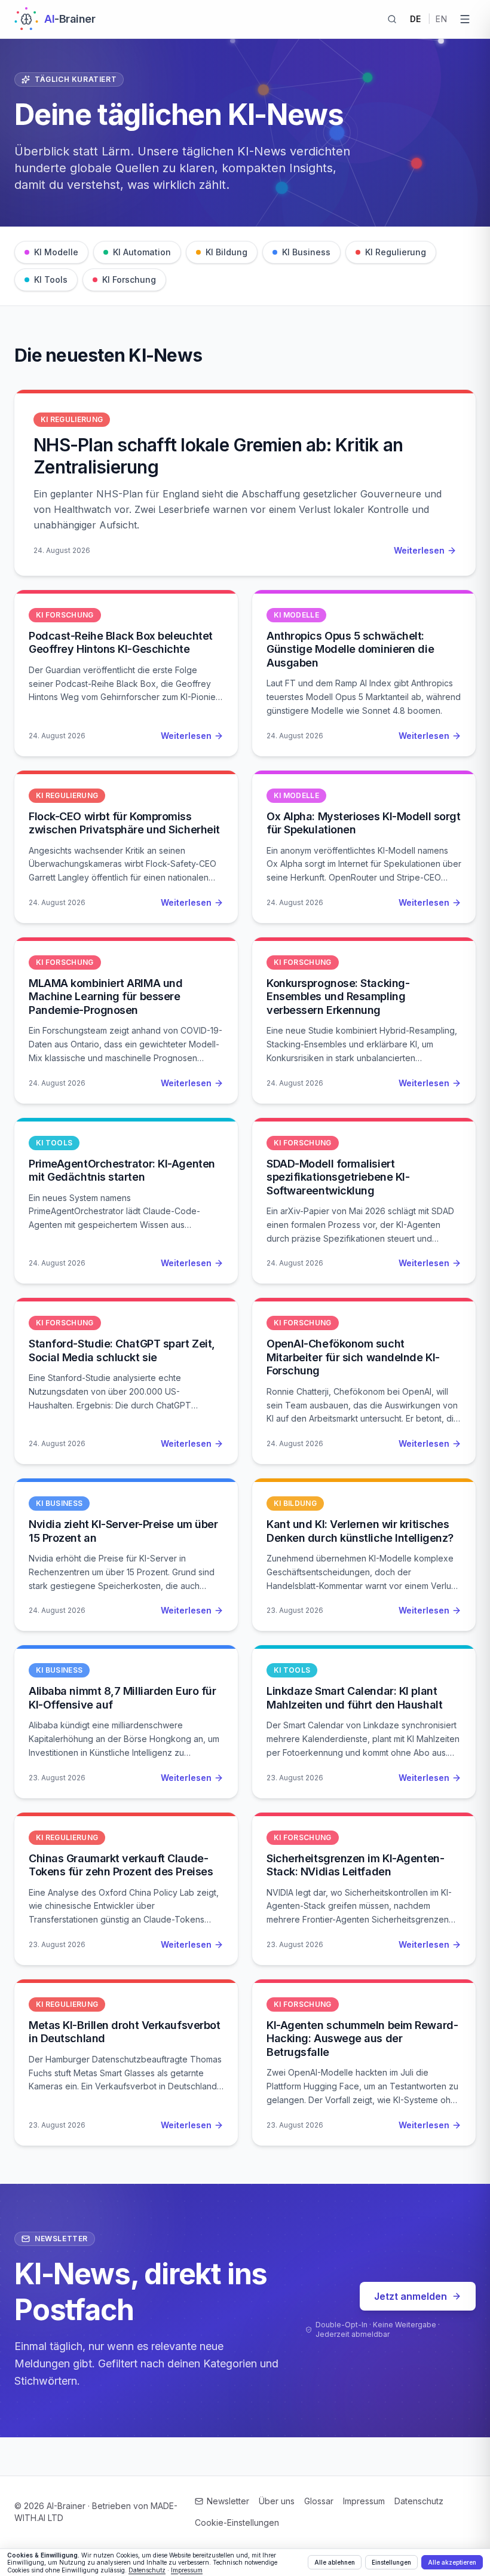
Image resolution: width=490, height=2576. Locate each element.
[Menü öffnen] (465, 19)
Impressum (364, 2501)
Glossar (319, 2501)
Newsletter (228, 2501)
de (416, 19)
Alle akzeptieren (452, 2562)
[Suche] (392, 19)
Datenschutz (419, 2501)
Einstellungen (391, 2562)
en (441, 19)
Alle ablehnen (335, 2562)
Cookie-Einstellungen (237, 2522)
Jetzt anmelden (411, 2296)
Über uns (277, 2501)
